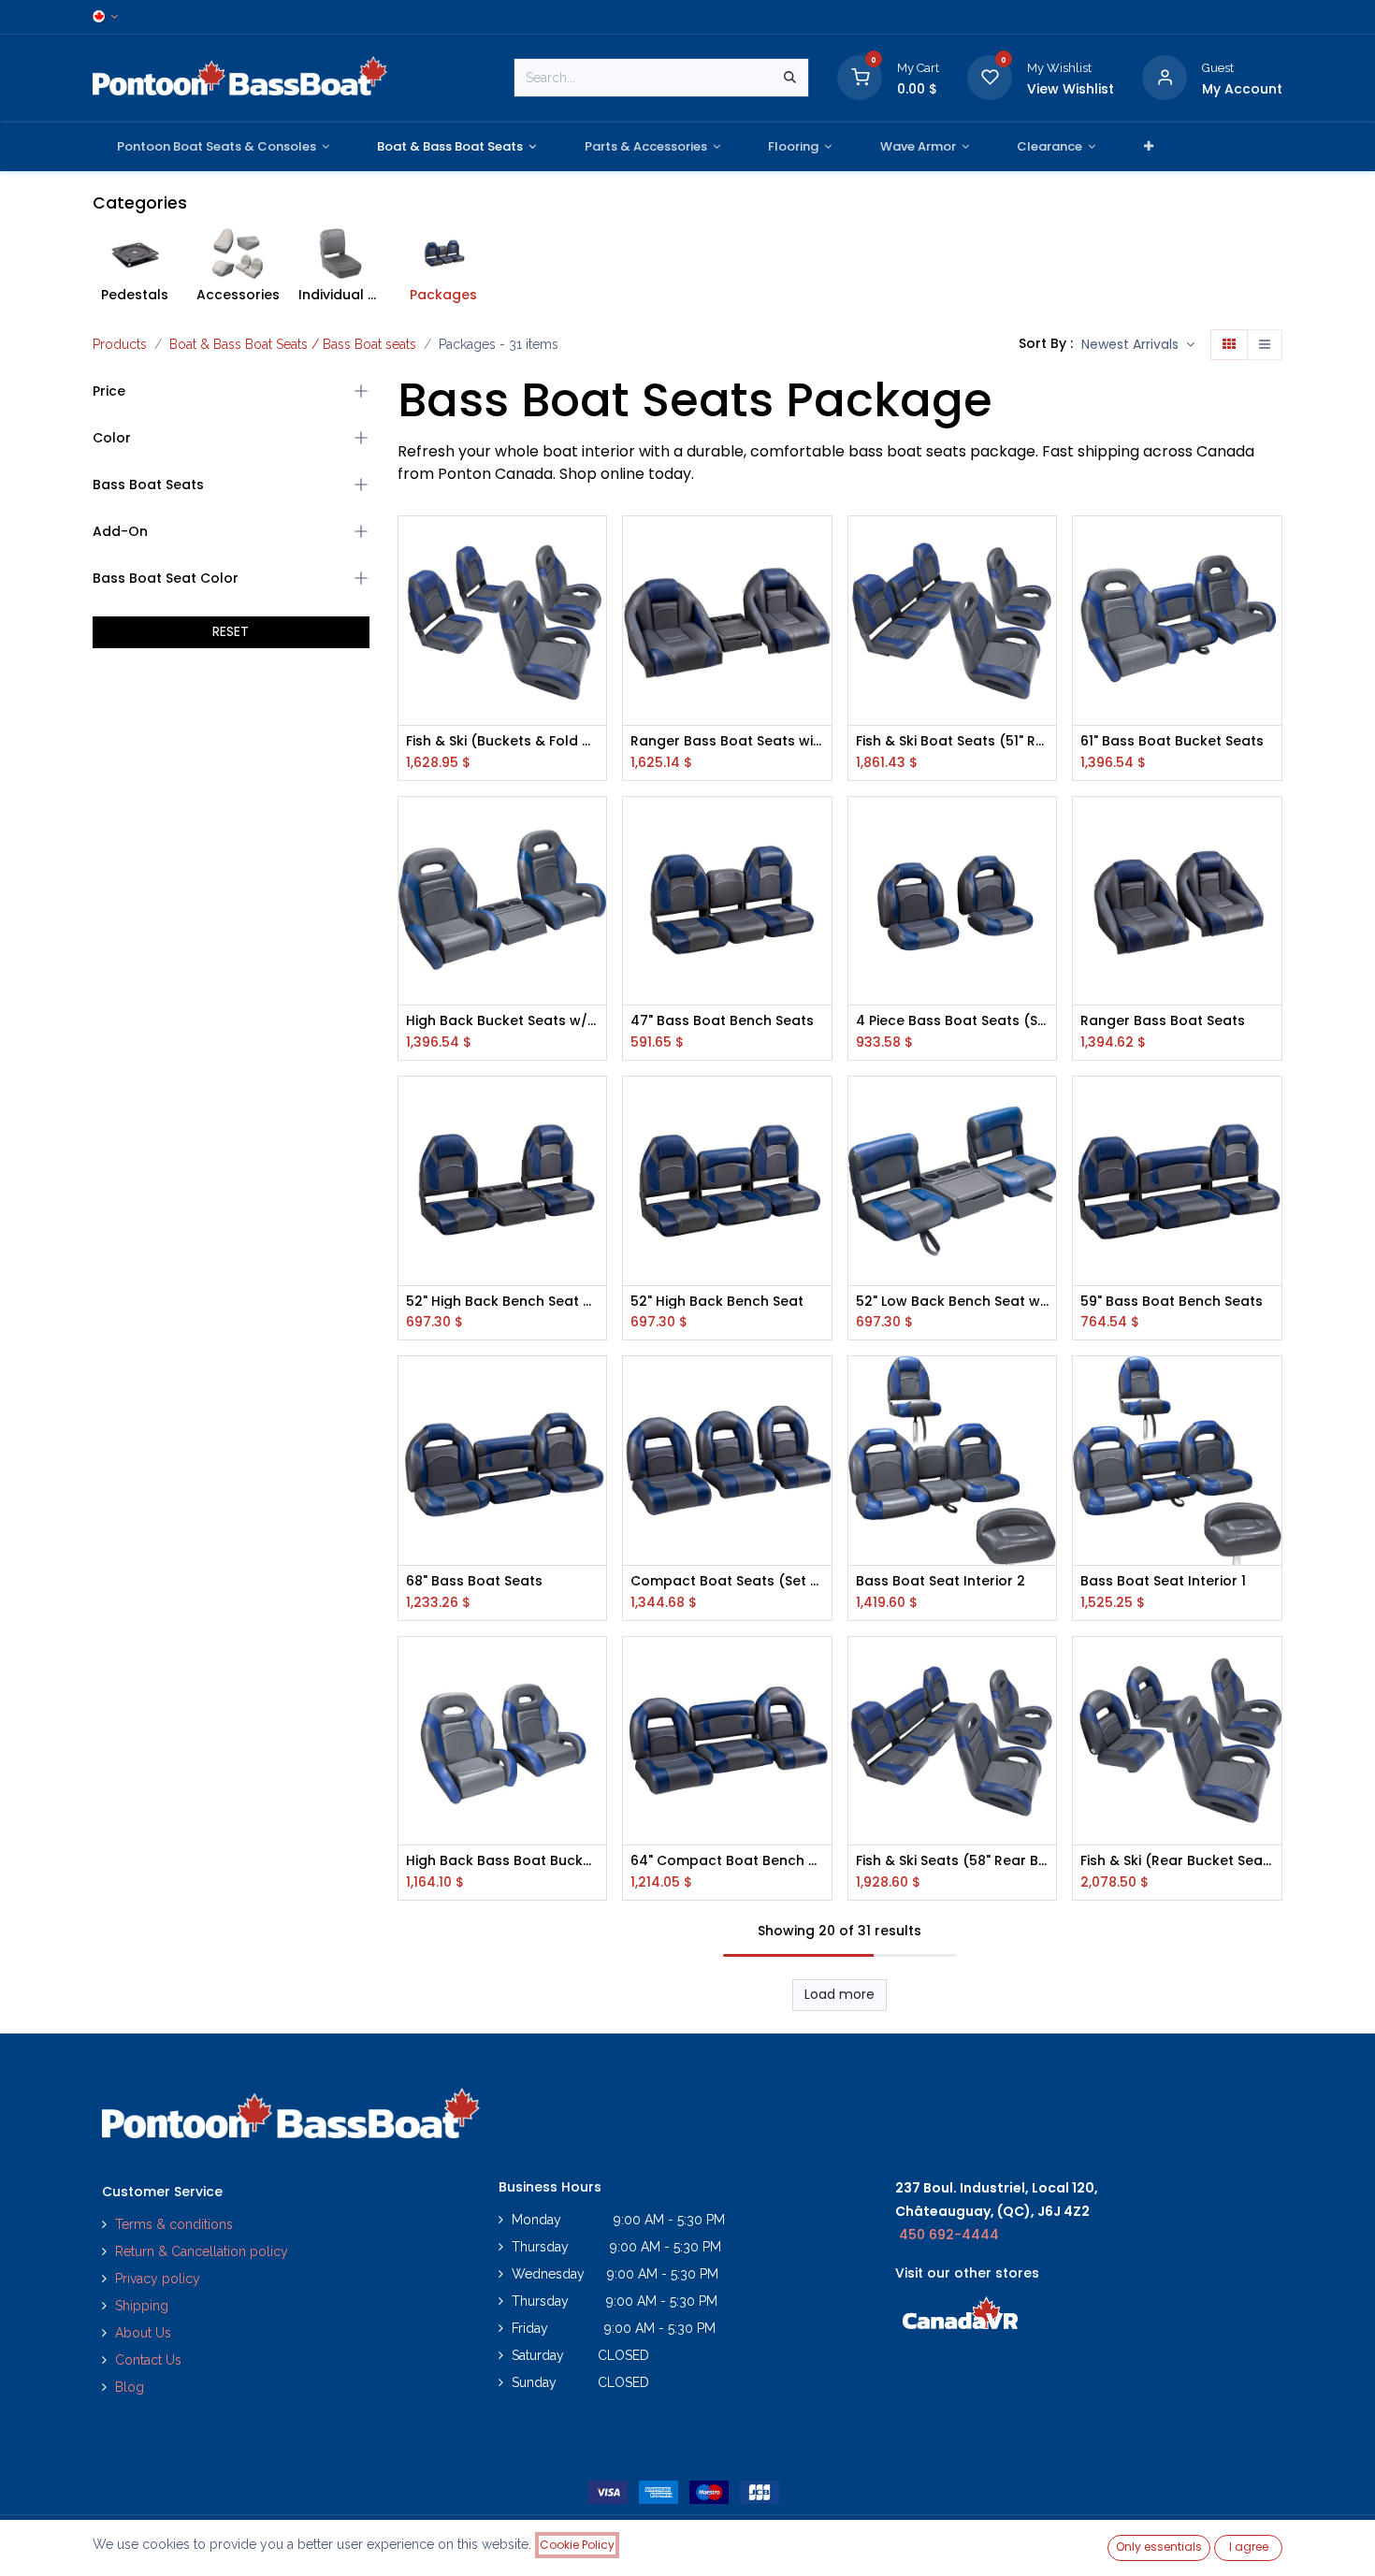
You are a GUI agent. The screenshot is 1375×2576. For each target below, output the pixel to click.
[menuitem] (223, 147)
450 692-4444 (949, 2235)
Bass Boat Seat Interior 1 (1163, 1581)
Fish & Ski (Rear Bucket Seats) (1177, 1861)
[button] (1138, 345)
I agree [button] (1249, 2547)
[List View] (1265, 345)
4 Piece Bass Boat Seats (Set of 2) (953, 1021)
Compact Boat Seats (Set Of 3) (727, 1581)
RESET (231, 631)
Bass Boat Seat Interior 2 (941, 1581)
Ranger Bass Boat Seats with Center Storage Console (727, 741)
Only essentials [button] (1159, 2547)
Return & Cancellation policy (202, 2251)
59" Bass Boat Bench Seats (1172, 1302)
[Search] (790, 78)
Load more (839, 1994)
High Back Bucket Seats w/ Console (503, 1021)
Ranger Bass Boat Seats (1163, 1021)
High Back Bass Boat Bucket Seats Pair (503, 1861)
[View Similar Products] (594, 673)
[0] (860, 77)
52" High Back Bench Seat (717, 1302)
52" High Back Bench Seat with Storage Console (503, 1302)
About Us (143, 2333)
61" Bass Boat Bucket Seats (1172, 741)
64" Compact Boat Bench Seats (727, 1861)
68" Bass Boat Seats (474, 1581)
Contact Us (148, 2360)
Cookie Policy (577, 2545)
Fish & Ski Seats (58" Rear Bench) (953, 1861)
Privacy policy (159, 2279)
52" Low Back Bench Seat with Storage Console (953, 1302)
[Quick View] (594, 547)
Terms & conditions (174, 2224)
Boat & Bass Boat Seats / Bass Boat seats (293, 344)
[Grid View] (1229, 345)
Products (120, 344)
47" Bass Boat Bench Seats (722, 1021)
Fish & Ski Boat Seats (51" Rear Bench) (953, 741)
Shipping (142, 2306)
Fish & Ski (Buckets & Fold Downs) (503, 741)
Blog (130, 2387)
